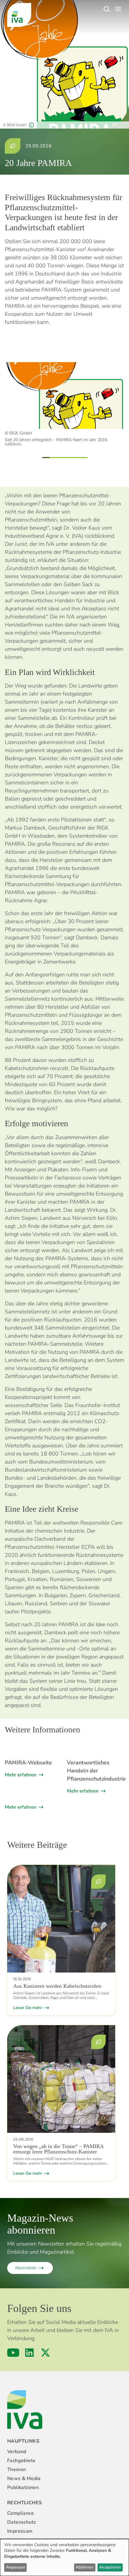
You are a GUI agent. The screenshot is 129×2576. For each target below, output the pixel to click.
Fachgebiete (21, 2461)
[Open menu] (118, 9)
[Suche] (106, 9)
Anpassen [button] (16, 2567)
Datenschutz (21, 2522)
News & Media (24, 2479)
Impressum (20, 2531)
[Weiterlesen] (61, 1919)
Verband (17, 2452)
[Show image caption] (31, 125)
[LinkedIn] (30, 2353)
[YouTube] (13, 2353)
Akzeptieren (110, 2567)
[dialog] (64, 2557)
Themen (16, 2470)
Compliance (21, 2513)
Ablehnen (85, 2567)
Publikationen (23, 2487)
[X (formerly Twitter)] (45, 2353)
